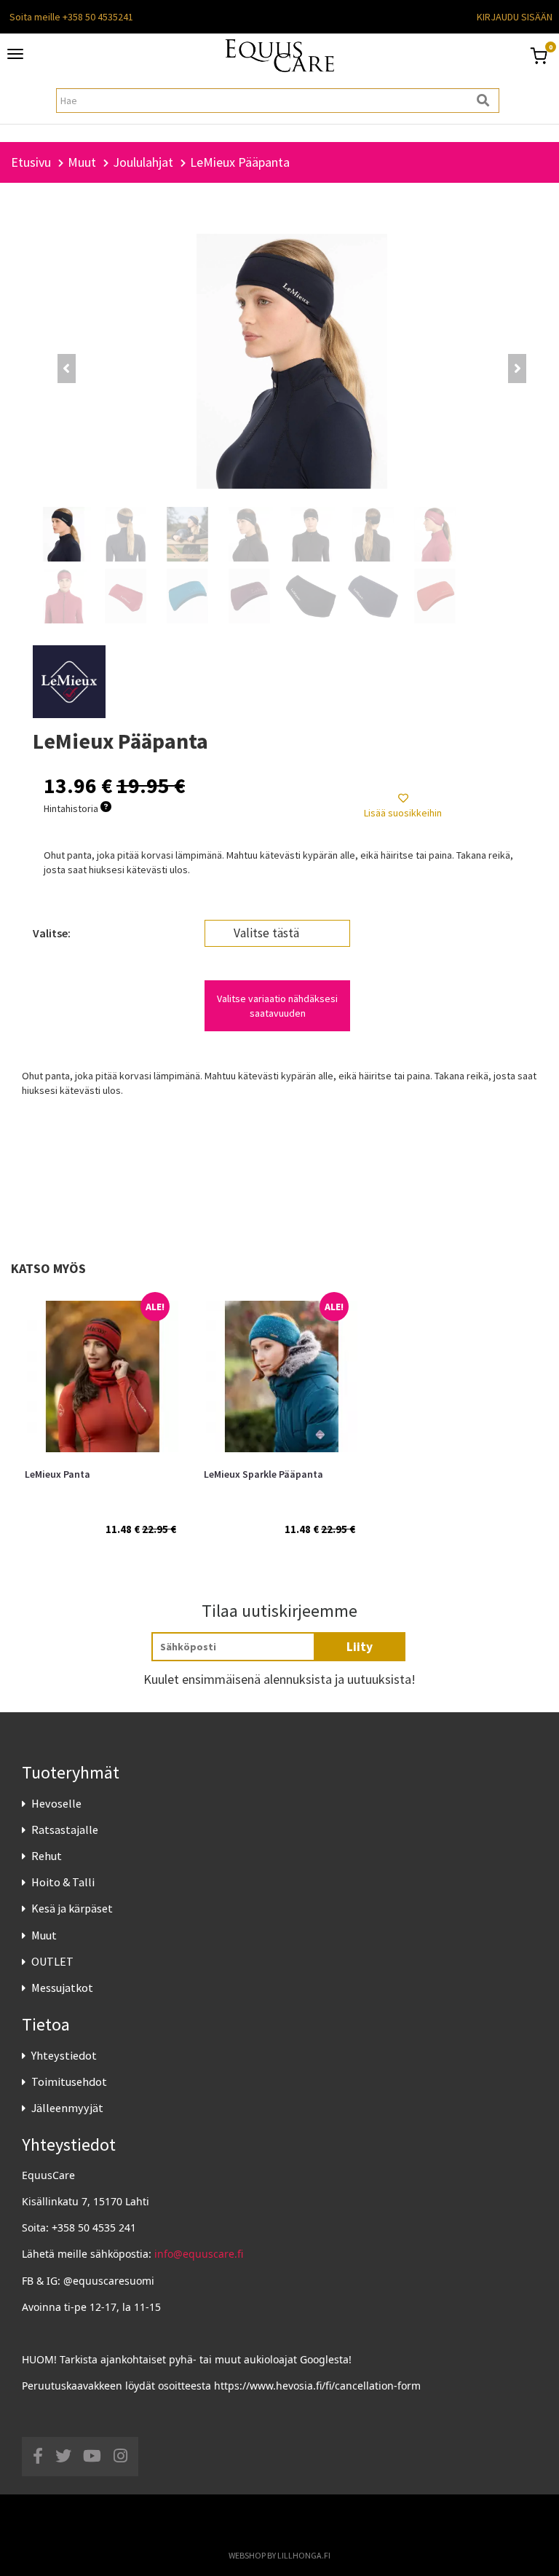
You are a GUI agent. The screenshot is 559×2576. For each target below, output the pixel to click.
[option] (100, 1411)
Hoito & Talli (63, 1882)
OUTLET (52, 1961)
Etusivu (31, 162)
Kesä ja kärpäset (72, 1908)
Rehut (47, 1856)
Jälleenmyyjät (67, 2108)
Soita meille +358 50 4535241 (71, 17)
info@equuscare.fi (199, 2254)
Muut (44, 1935)
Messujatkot (62, 1988)
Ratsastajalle (65, 1829)
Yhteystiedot (64, 2055)
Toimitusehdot (69, 2081)
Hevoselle (56, 1803)
